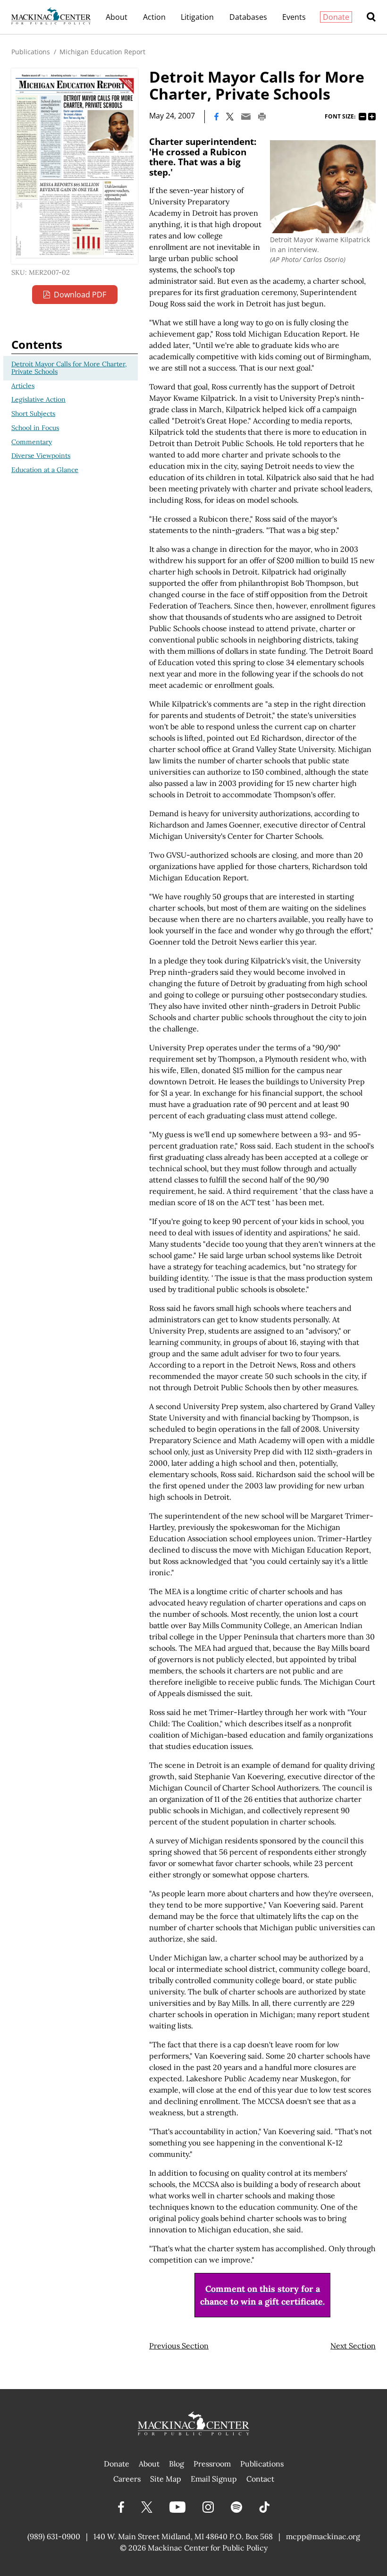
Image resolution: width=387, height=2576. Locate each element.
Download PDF (80, 295)
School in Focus (35, 428)
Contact (260, 2479)
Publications (31, 52)
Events (294, 17)
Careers (127, 2479)
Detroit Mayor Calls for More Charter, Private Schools (69, 368)
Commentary (32, 442)
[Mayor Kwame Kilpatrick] (323, 187)
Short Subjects (33, 414)
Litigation (197, 17)
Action (154, 17)
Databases (248, 17)
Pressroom (212, 2464)
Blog (177, 2464)
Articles (23, 386)
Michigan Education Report (102, 52)
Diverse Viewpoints (41, 456)
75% (362, 117)
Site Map (166, 2479)
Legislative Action (38, 399)
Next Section (353, 2346)
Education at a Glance (45, 470)
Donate (336, 17)
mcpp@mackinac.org (323, 2536)
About (117, 17)
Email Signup (214, 2479)
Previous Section (179, 2346)
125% (372, 117)
